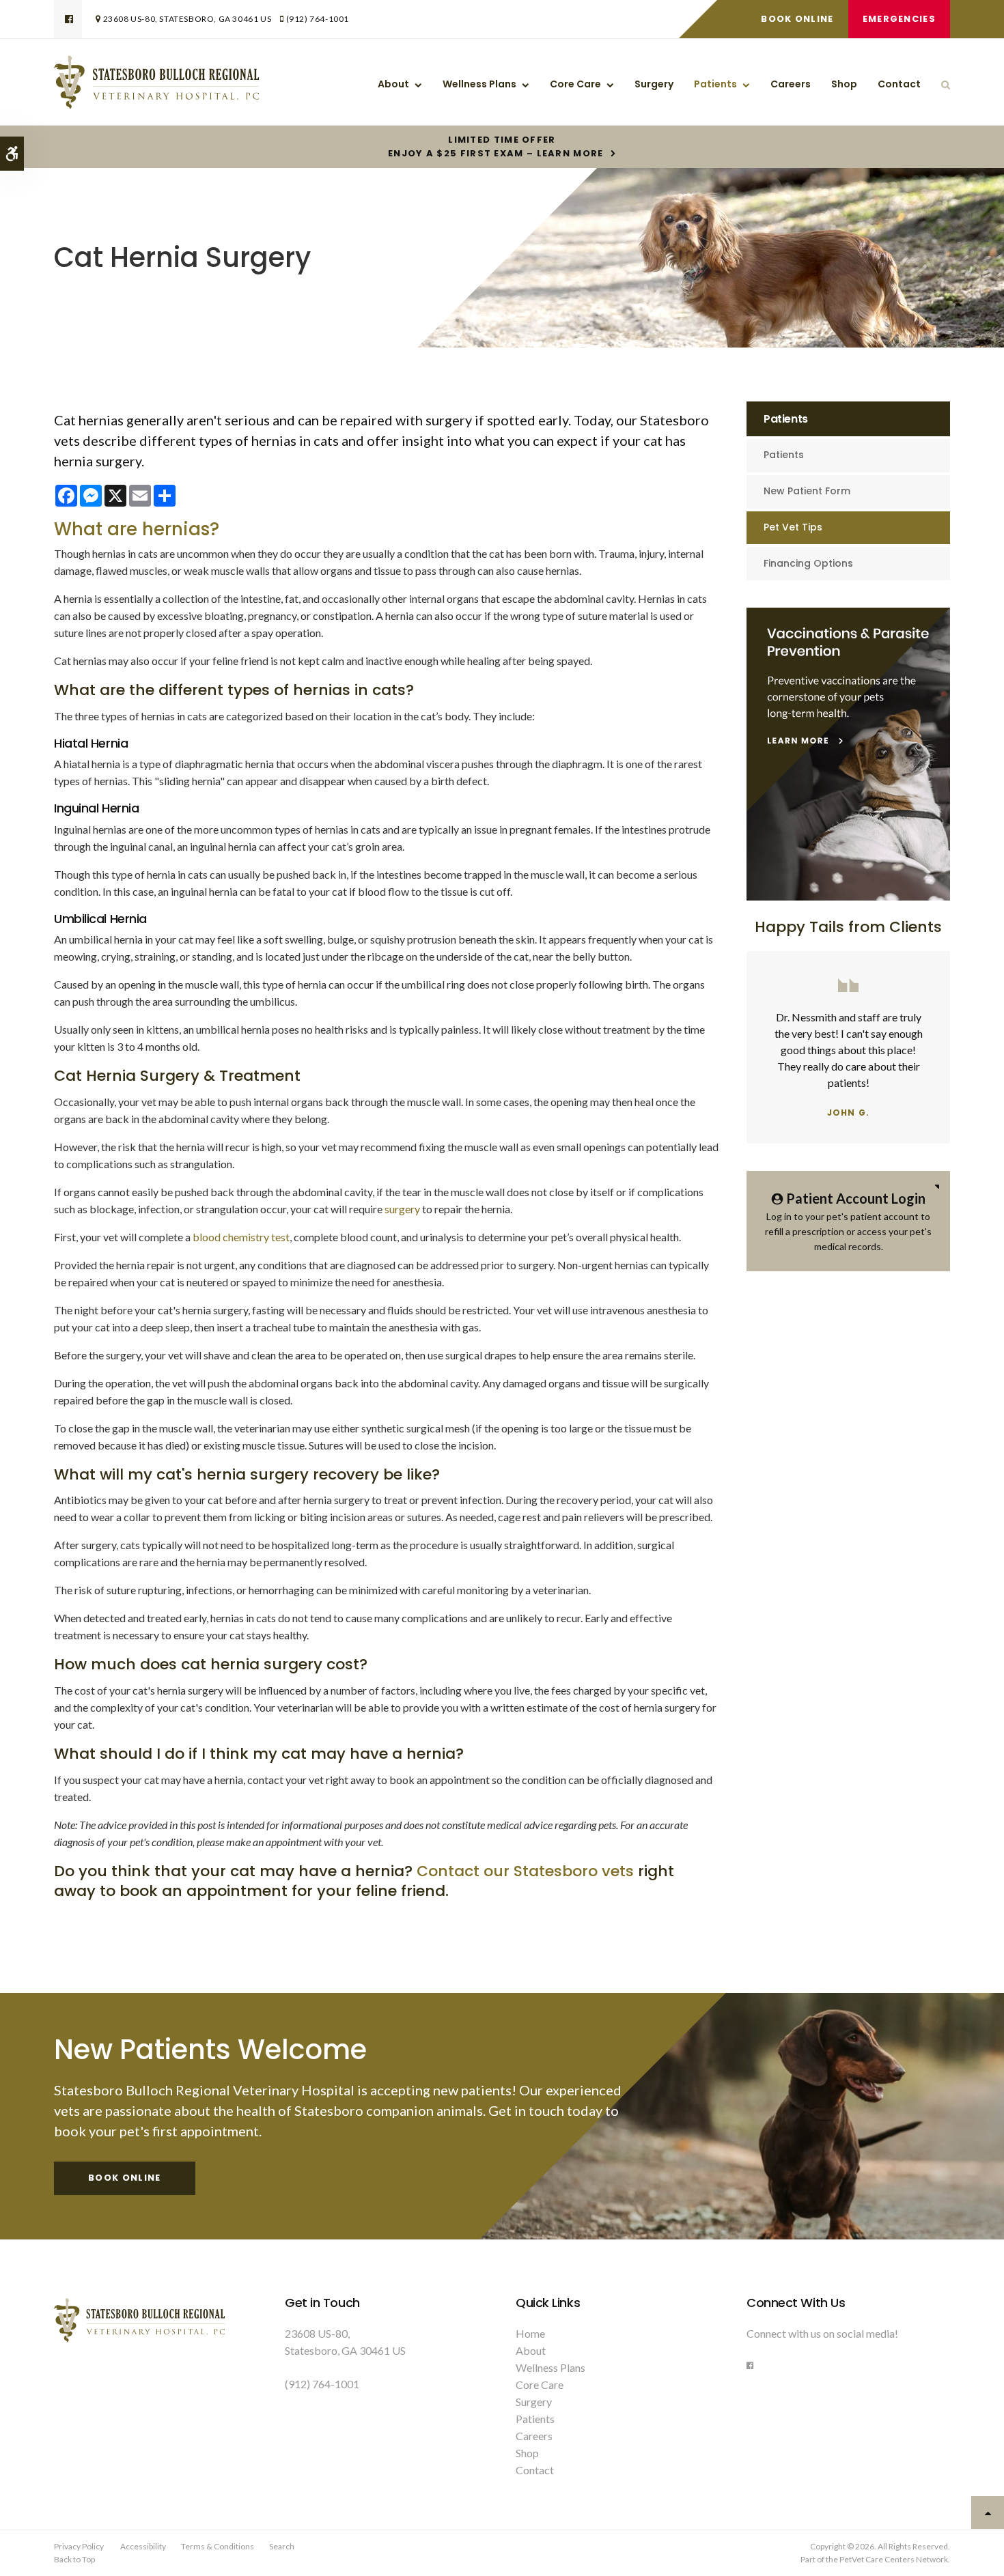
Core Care (575, 84)
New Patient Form (807, 491)
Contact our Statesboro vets (525, 1871)
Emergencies (899, 19)
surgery (402, 1209)
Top (988, 2513)
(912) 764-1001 (318, 19)
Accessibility (143, 2546)
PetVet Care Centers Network (894, 2559)
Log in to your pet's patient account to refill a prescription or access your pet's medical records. (848, 1221)
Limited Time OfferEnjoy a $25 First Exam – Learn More (496, 147)
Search (282, 2546)
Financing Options (808, 563)
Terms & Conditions (218, 2546)
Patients (715, 84)
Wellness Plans (479, 84)
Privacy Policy (79, 2546)
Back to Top (74, 2559)
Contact (899, 84)
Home (530, 2333)
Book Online (797, 19)
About (393, 84)
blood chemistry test (241, 1237)
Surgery (654, 84)
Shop (844, 84)
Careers (791, 84)
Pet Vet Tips (793, 527)
